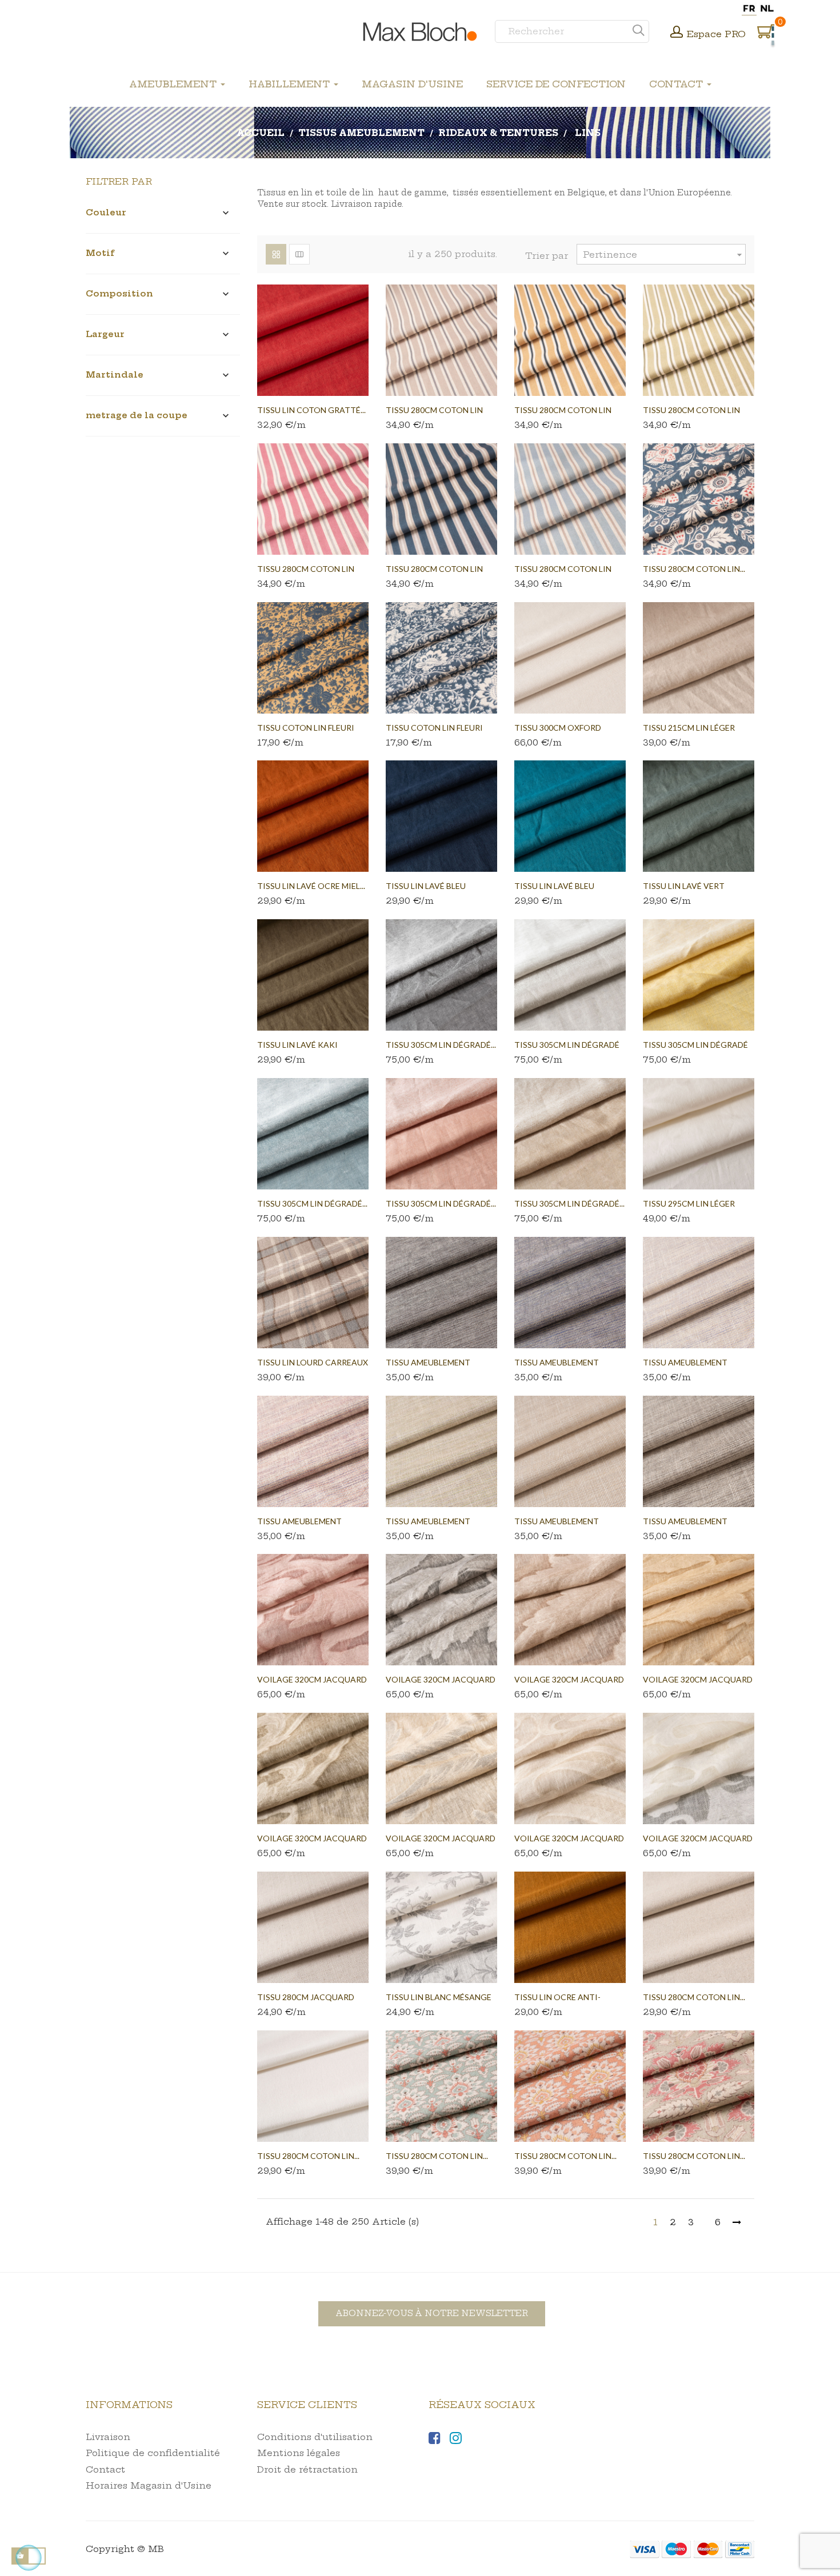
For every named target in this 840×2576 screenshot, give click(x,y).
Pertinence (664, 255)
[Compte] (677, 33)
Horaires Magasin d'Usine (149, 2485)
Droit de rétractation (307, 2469)
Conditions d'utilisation (315, 2437)
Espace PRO (716, 34)
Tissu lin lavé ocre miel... (311, 886)
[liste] (299, 254)
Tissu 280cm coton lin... (694, 569)
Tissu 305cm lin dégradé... (441, 1045)
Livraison (108, 2437)
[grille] (276, 254)
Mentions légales (299, 2453)
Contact (105, 2469)
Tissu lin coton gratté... (311, 410)
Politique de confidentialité (153, 2453)
